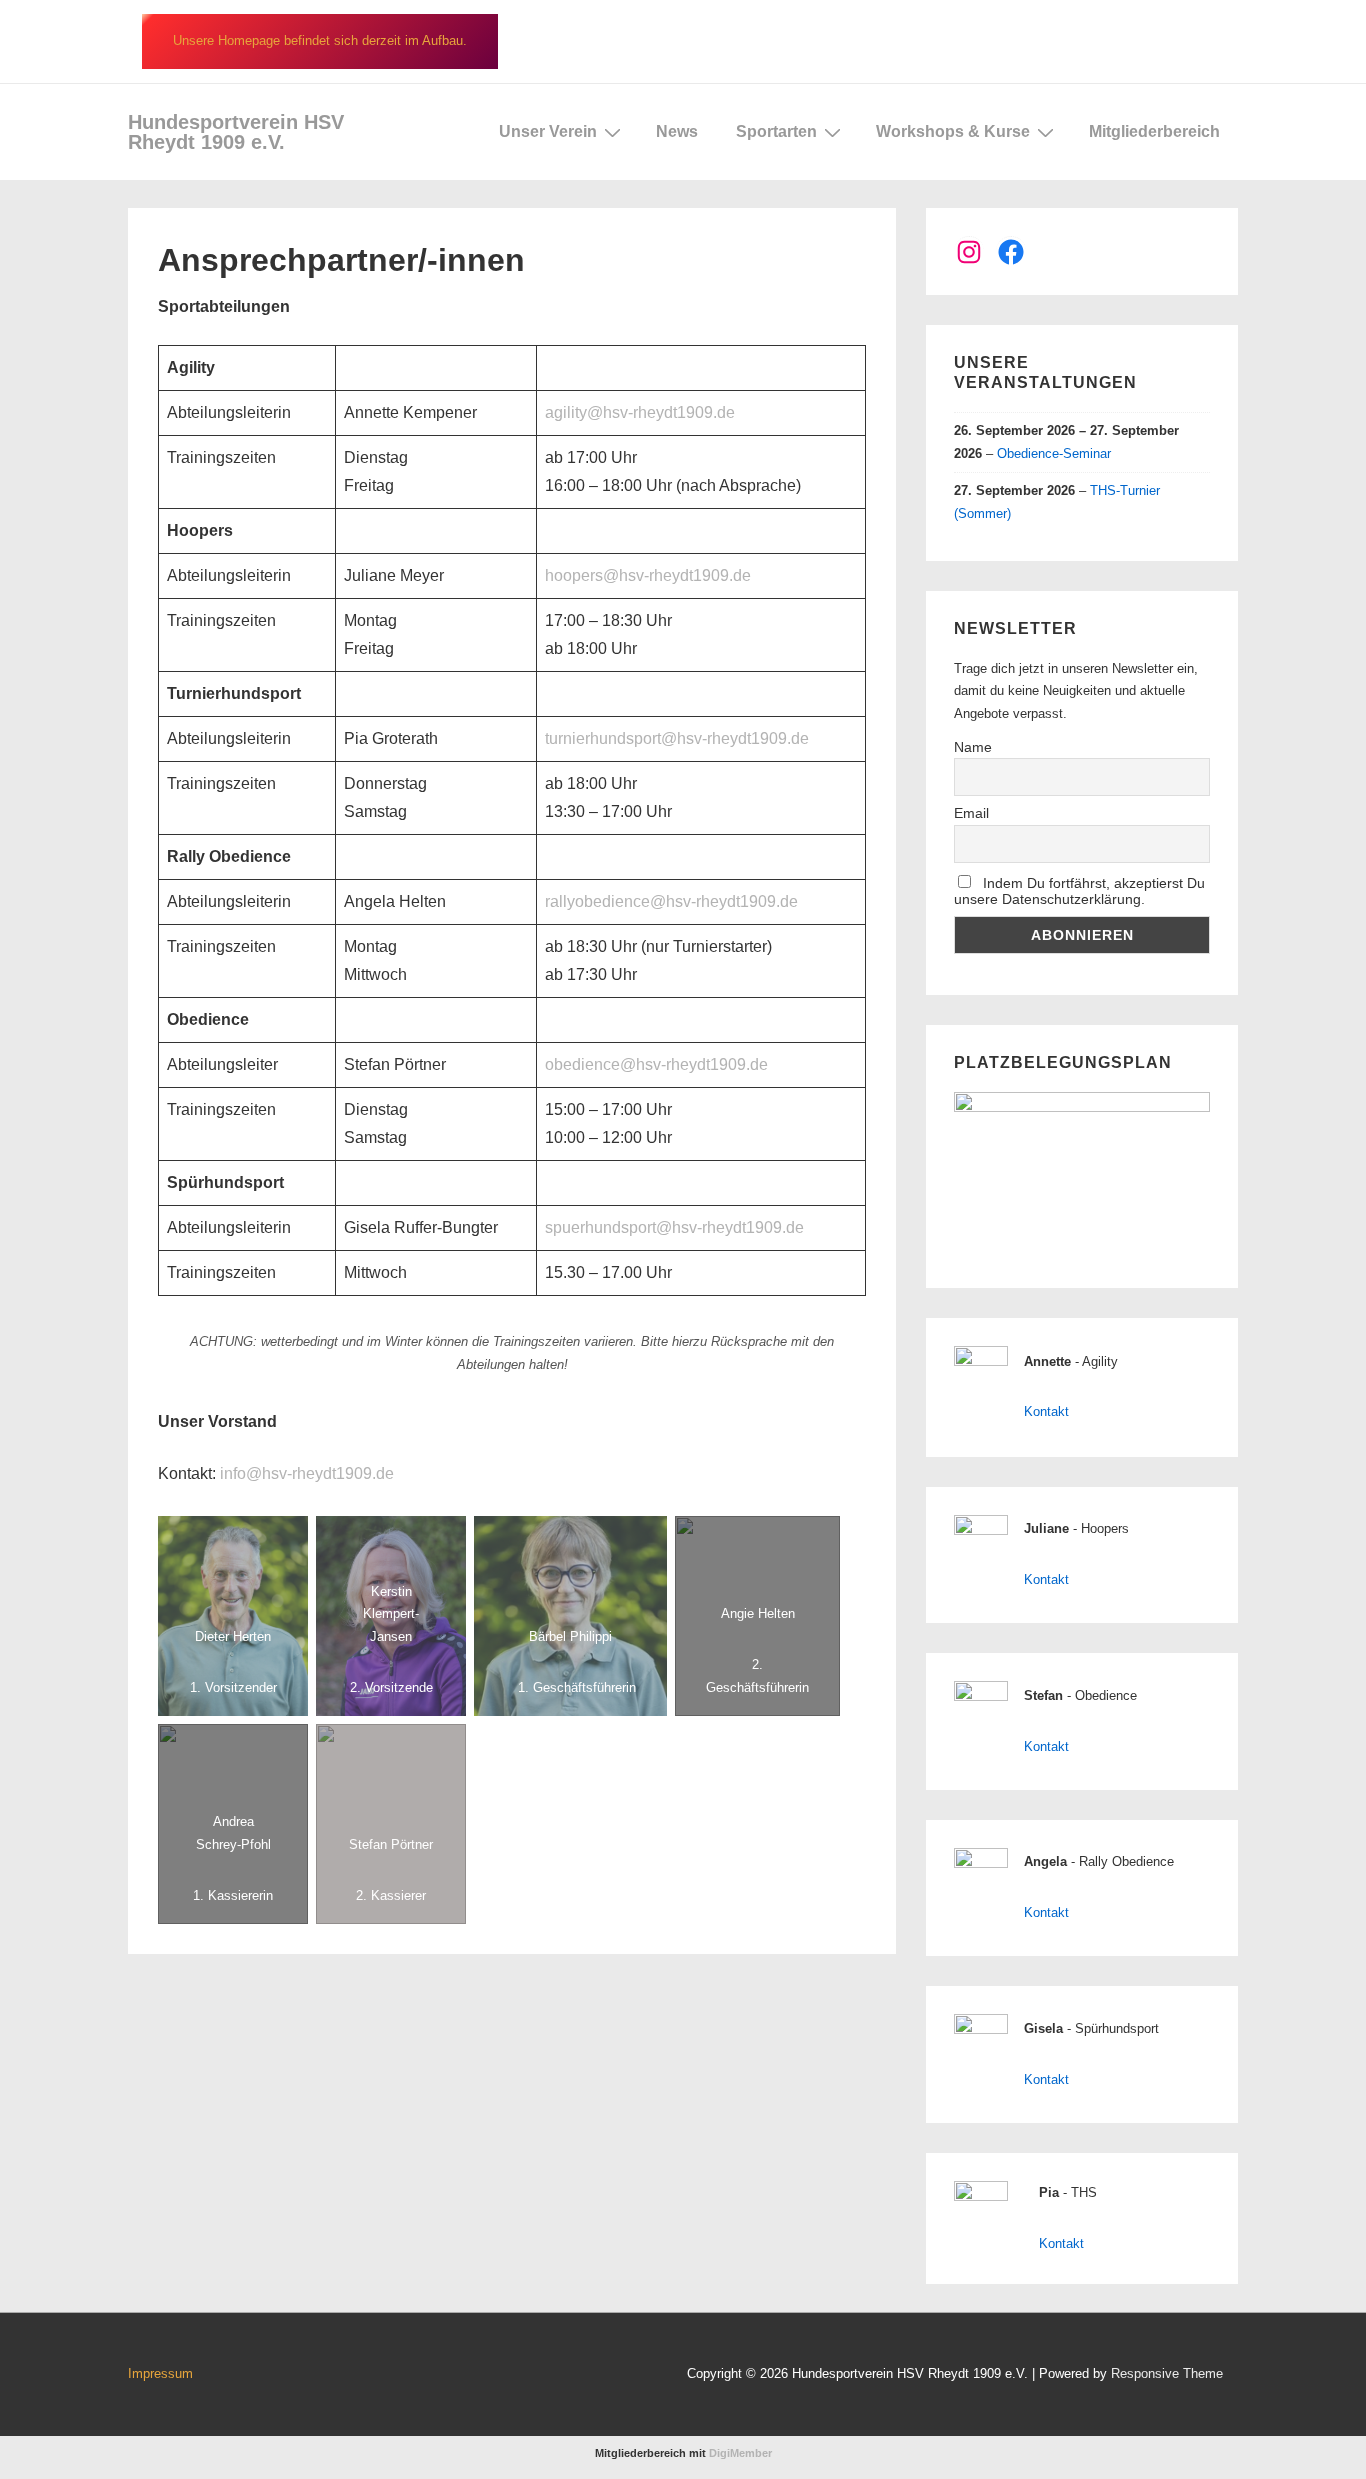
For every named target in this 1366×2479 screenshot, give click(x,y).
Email (971, 813)
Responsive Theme (1167, 2373)
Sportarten (776, 131)
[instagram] (447, 2376)
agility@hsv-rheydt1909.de (640, 412)
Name (973, 747)
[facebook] (405, 2376)
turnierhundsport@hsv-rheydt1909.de (677, 738)
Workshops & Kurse (953, 131)
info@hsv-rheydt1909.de (307, 1473)
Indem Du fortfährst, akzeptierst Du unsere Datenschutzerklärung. (1079, 891)
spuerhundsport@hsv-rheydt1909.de (674, 1227)
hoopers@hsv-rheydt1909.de (648, 575)
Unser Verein (548, 131)
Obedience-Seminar (1054, 453)
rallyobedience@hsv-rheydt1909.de (671, 901)
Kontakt (1046, 1411)
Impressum (160, 2373)
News (677, 131)
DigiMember (740, 2453)
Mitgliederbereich (1154, 131)
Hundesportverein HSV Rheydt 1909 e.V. (236, 132)
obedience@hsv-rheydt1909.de (656, 1064)
